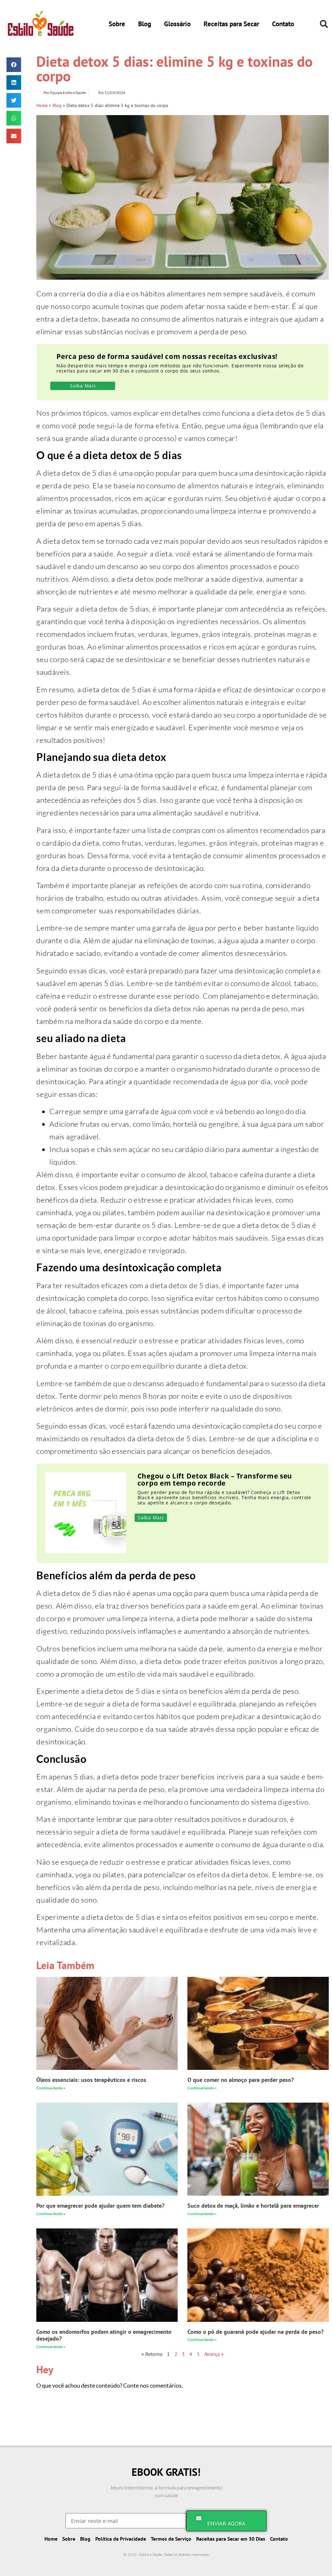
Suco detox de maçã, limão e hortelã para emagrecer (253, 2206)
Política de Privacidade (121, 2539)
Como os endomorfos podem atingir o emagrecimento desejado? (104, 2335)
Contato (283, 24)
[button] (324, 24)
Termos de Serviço (171, 2539)
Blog (145, 24)
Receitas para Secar (231, 24)
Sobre (117, 24)
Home (42, 105)
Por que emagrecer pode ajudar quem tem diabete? (100, 2206)
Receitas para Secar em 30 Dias (231, 2539)
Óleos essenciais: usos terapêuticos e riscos (91, 2080)
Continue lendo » (51, 2088)
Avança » (214, 2354)
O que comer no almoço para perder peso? (241, 2080)
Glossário (177, 24)
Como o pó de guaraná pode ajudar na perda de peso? (255, 2332)
